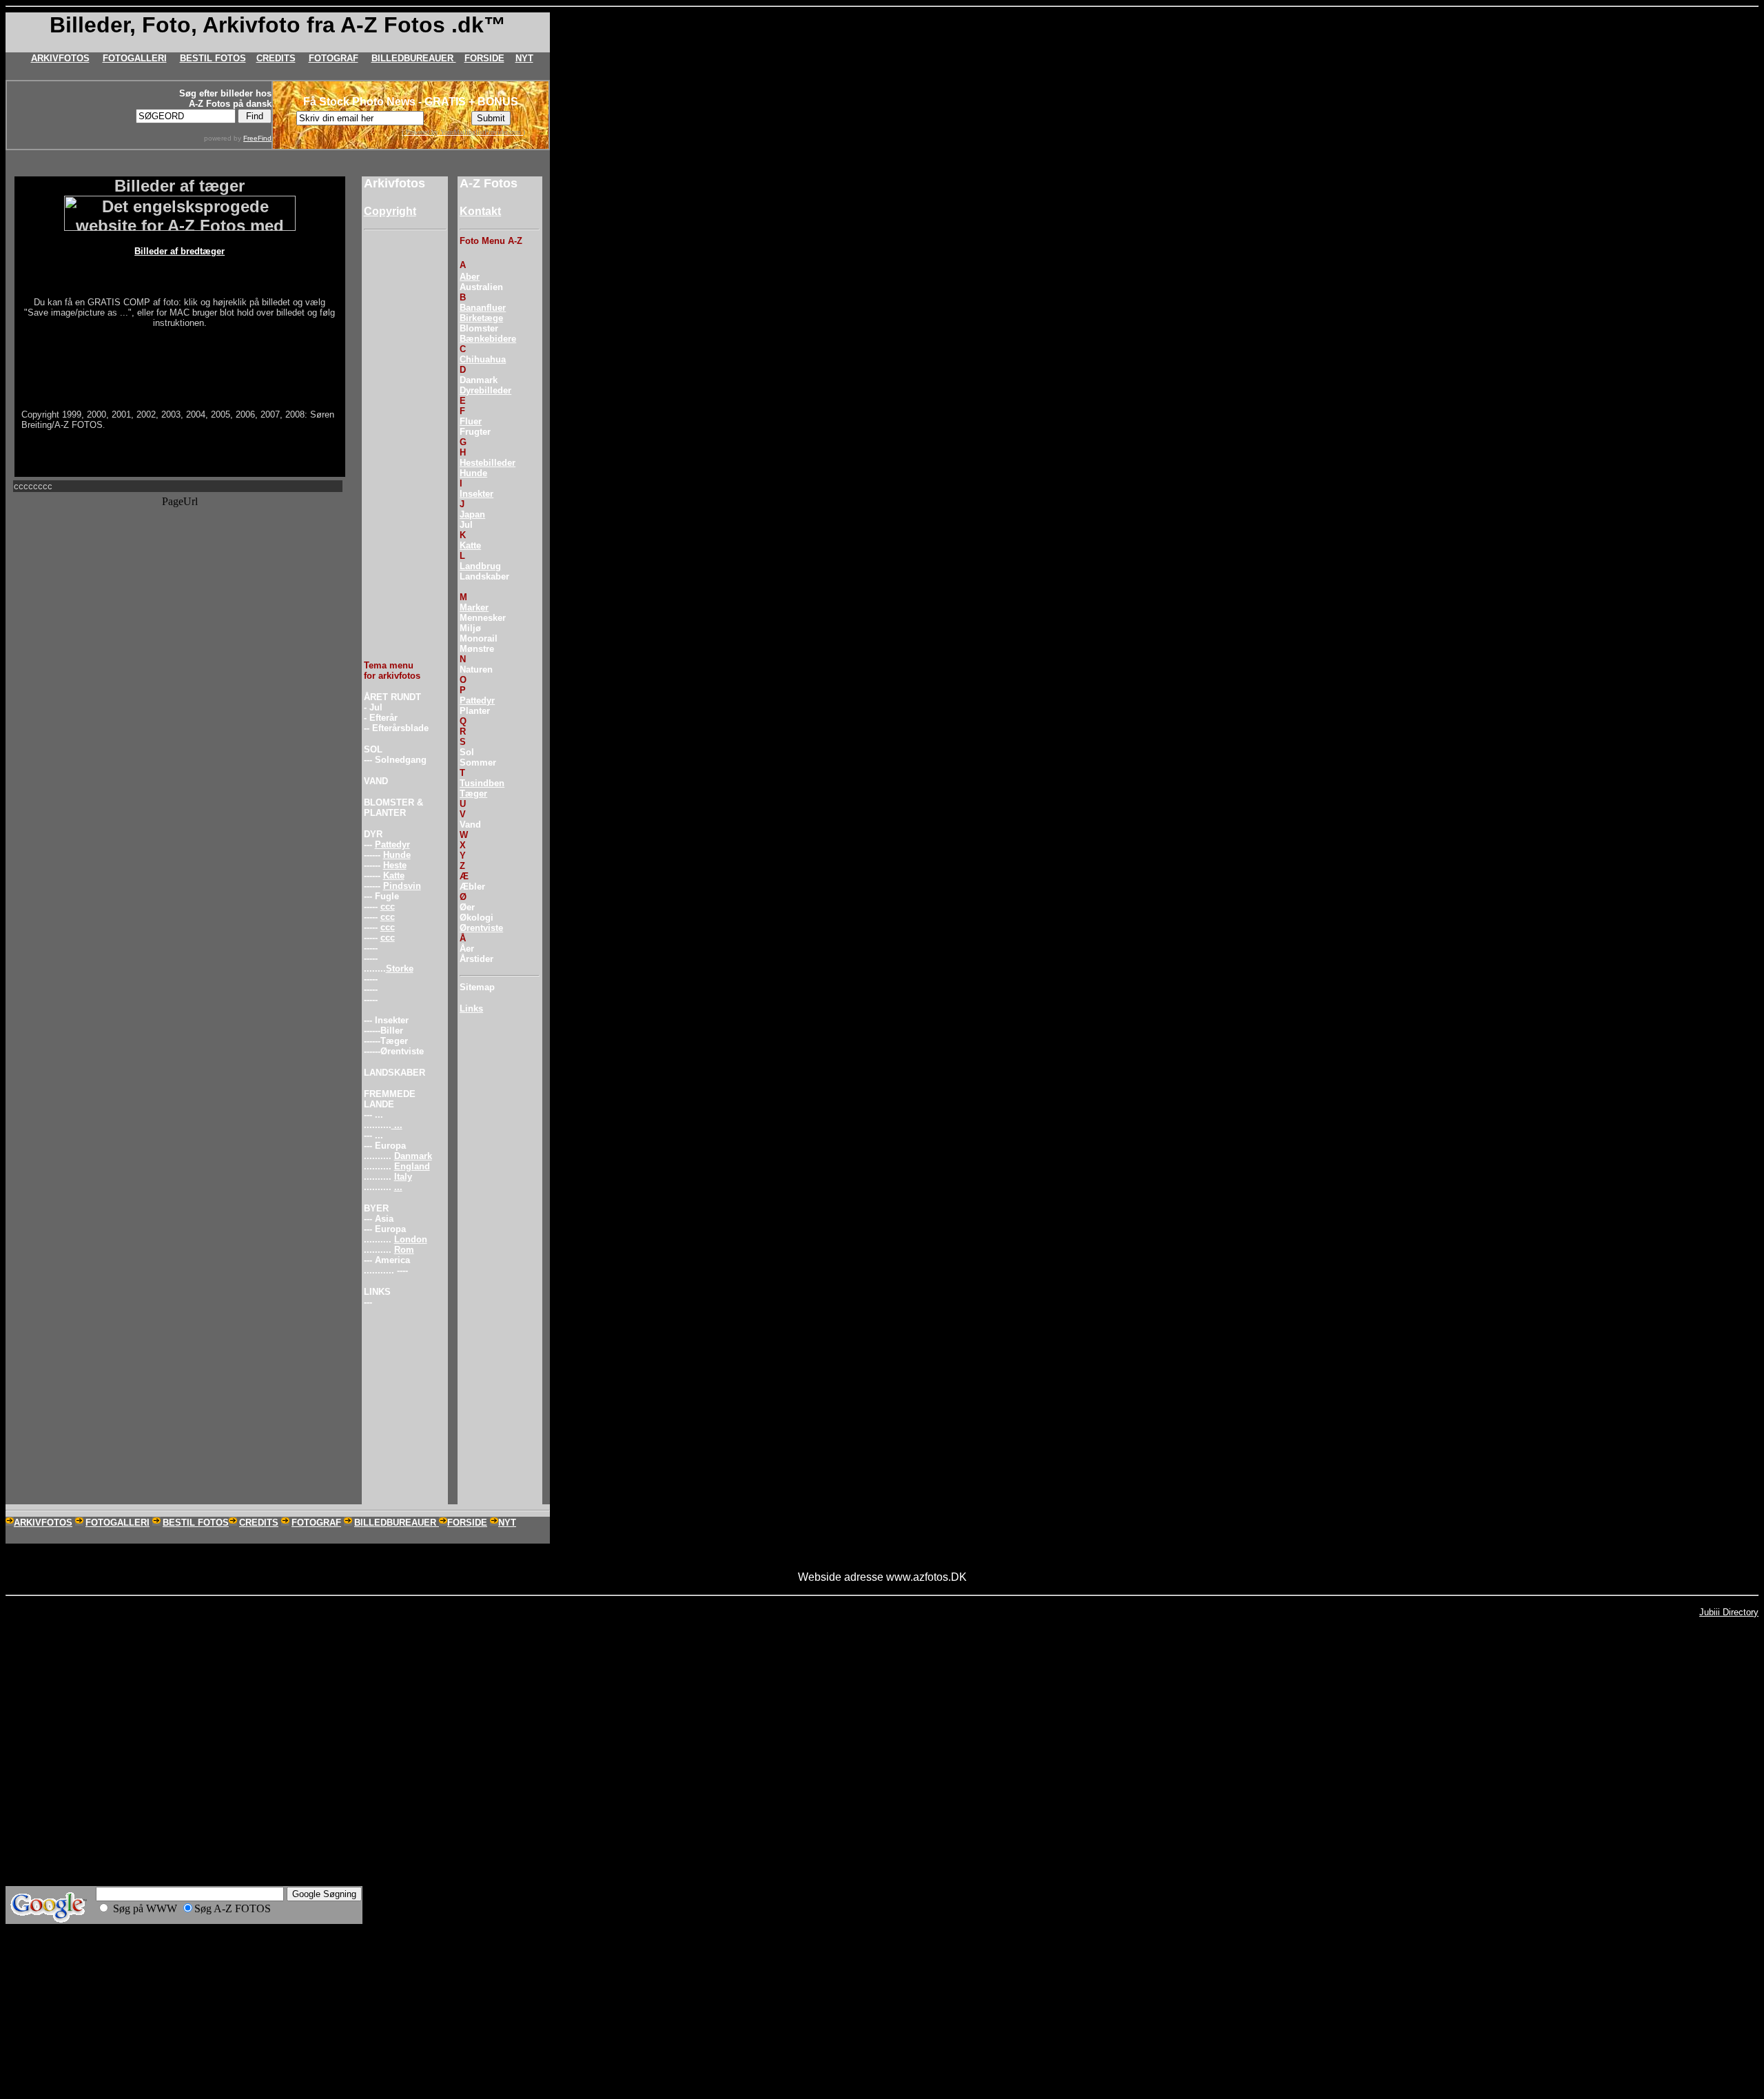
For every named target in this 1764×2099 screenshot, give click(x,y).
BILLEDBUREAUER (414, 58)
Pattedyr (392, 844)
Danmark (413, 1156)
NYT (524, 58)
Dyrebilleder (485, 390)
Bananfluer (483, 308)
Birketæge (481, 318)
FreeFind (257, 138)
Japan (472, 514)
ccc (388, 907)
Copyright (390, 211)
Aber (470, 277)
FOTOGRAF (334, 58)
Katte (394, 876)
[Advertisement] (405, 442)
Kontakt (480, 211)
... (397, 1125)
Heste (395, 865)
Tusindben (482, 783)
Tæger (473, 793)
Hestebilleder (488, 463)
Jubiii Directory (1729, 1612)
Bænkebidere (488, 339)
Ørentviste (481, 928)
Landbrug (480, 566)
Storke (400, 969)
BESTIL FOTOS (213, 58)
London (411, 1239)
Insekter (476, 494)
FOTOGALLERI (135, 58)
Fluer (471, 421)
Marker (474, 607)
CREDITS (276, 58)
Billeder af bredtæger (180, 251)
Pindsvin (402, 886)
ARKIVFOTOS (60, 58)
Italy (403, 1177)
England (412, 1166)
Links (471, 1008)
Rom (404, 1250)
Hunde (397, 855)
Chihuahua (483, 359)
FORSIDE (484, 58)
